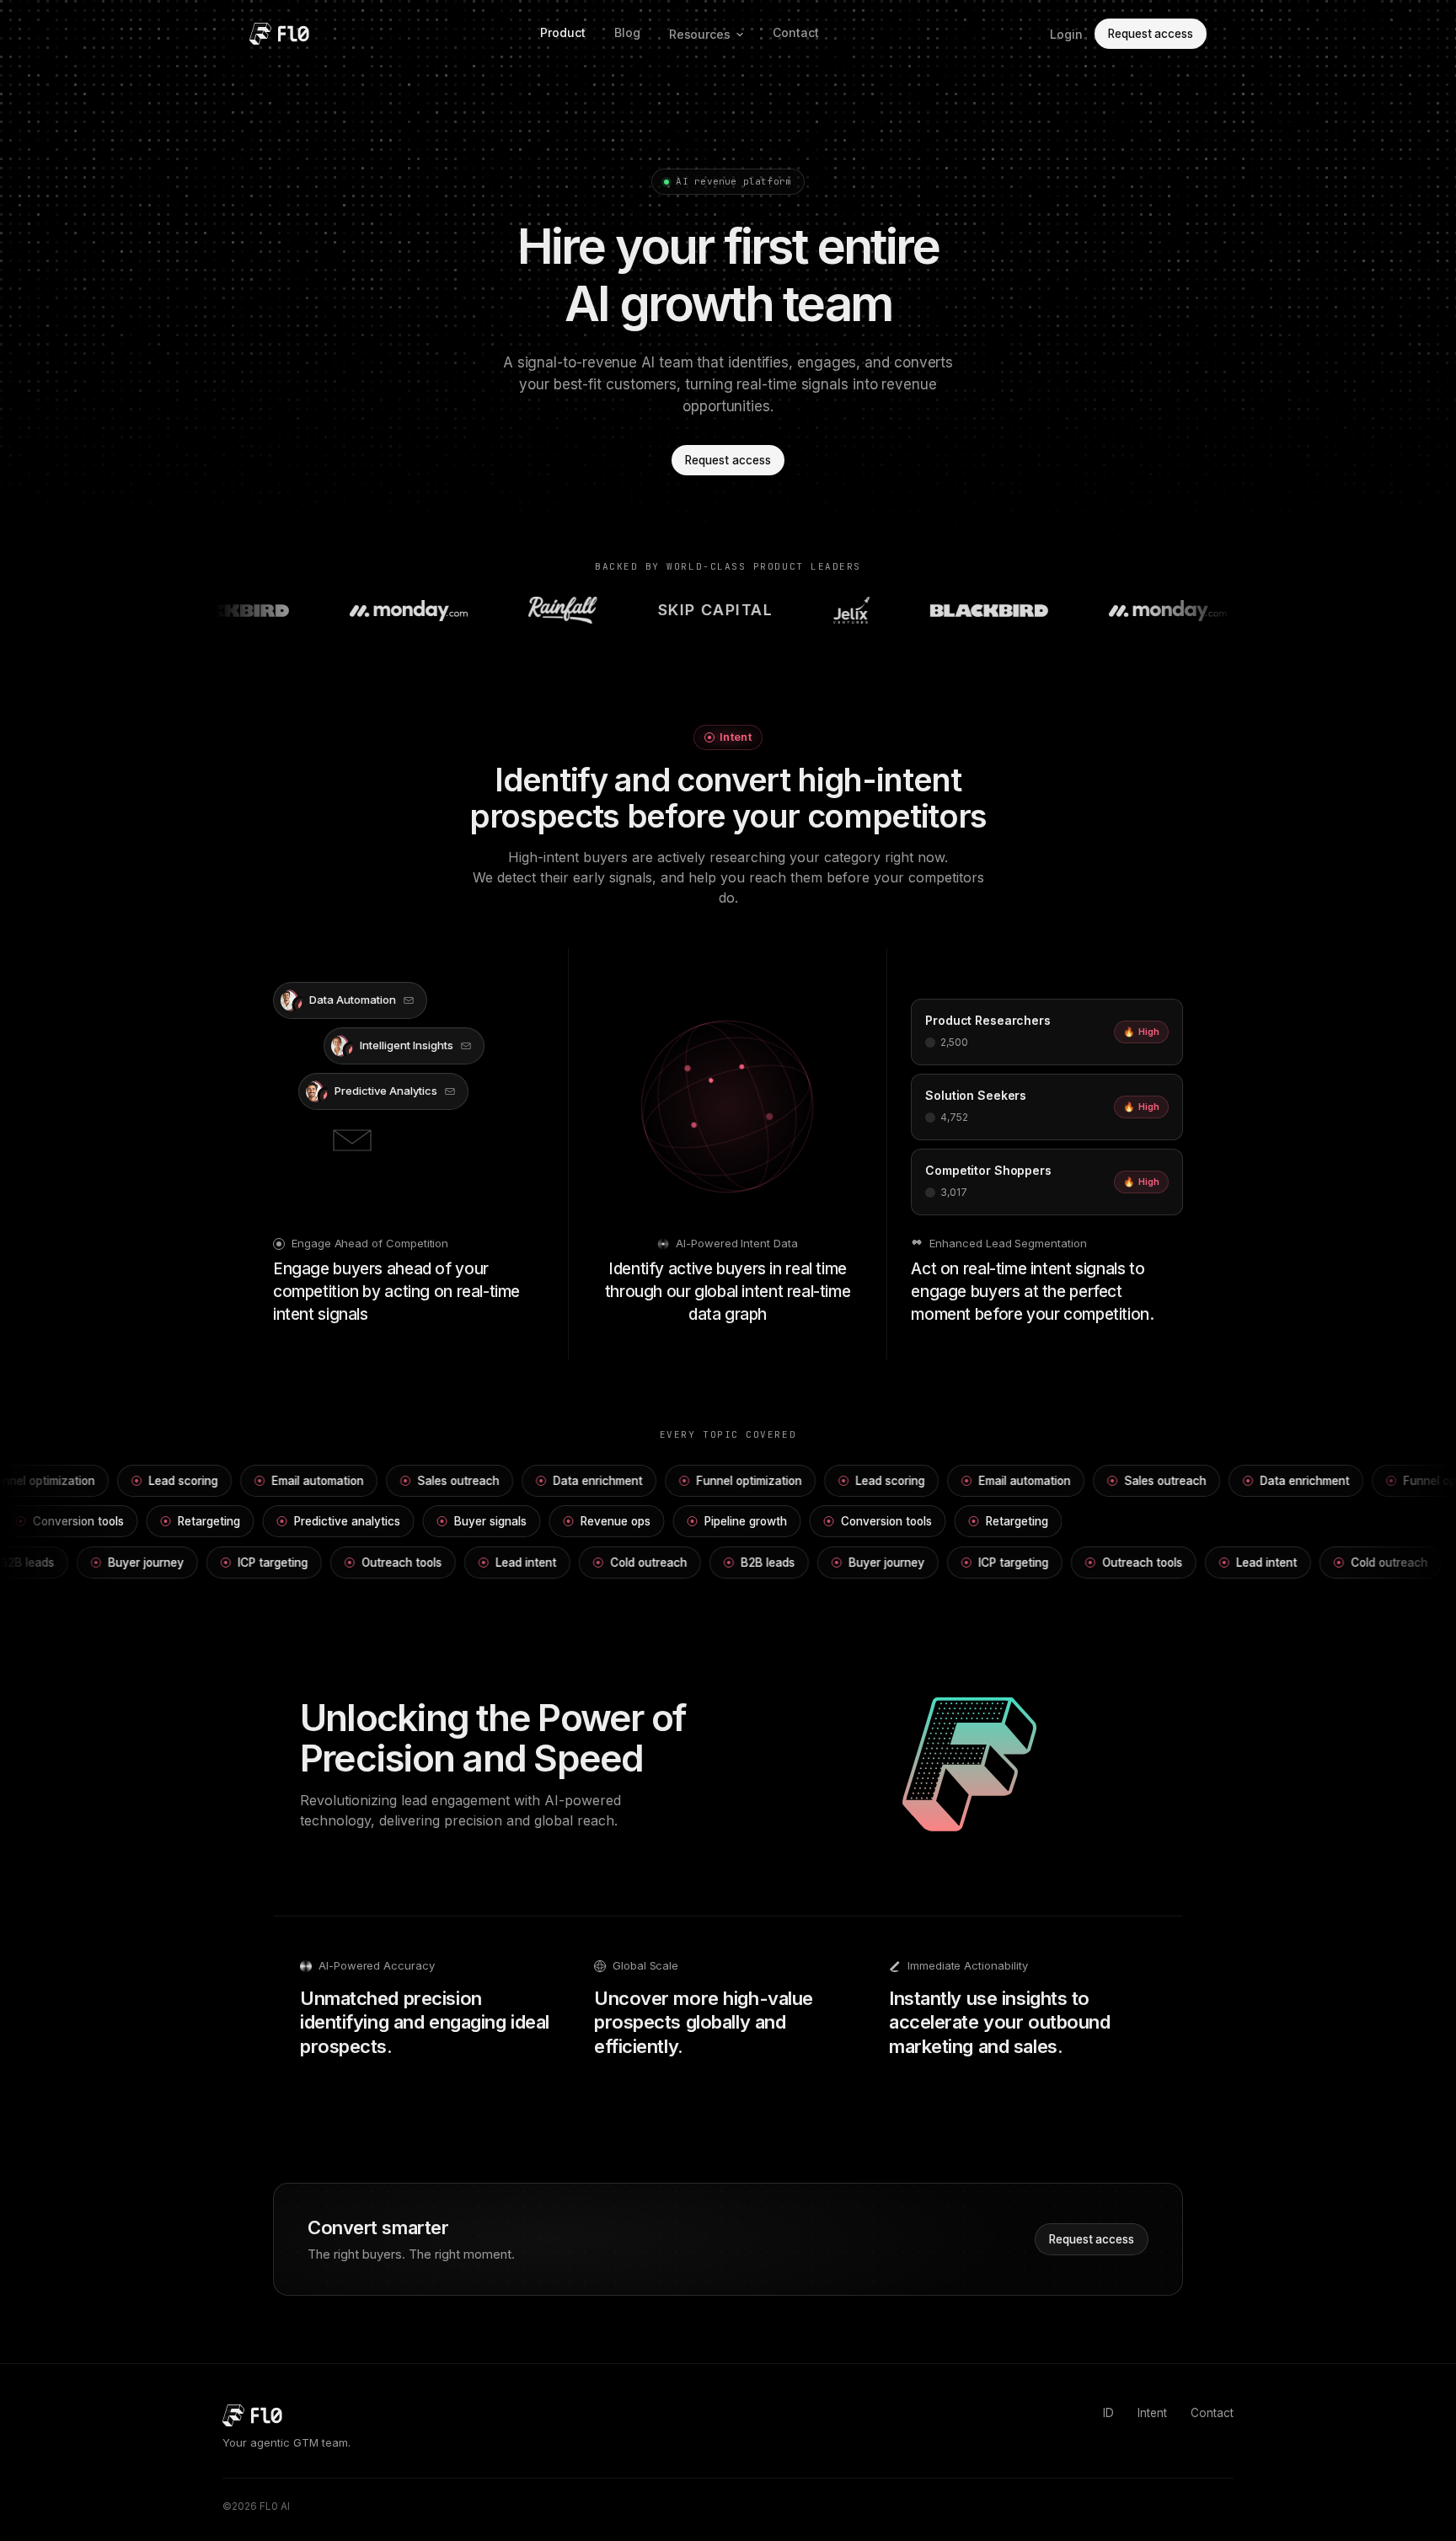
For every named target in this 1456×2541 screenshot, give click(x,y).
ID (1108, 2413)
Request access (1151, 34)
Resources (700, 34)
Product (563, 32)
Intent (1152, 2413)
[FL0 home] (279, 34)
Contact (796, 32)
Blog (627, 32)
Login (1066, 34)
